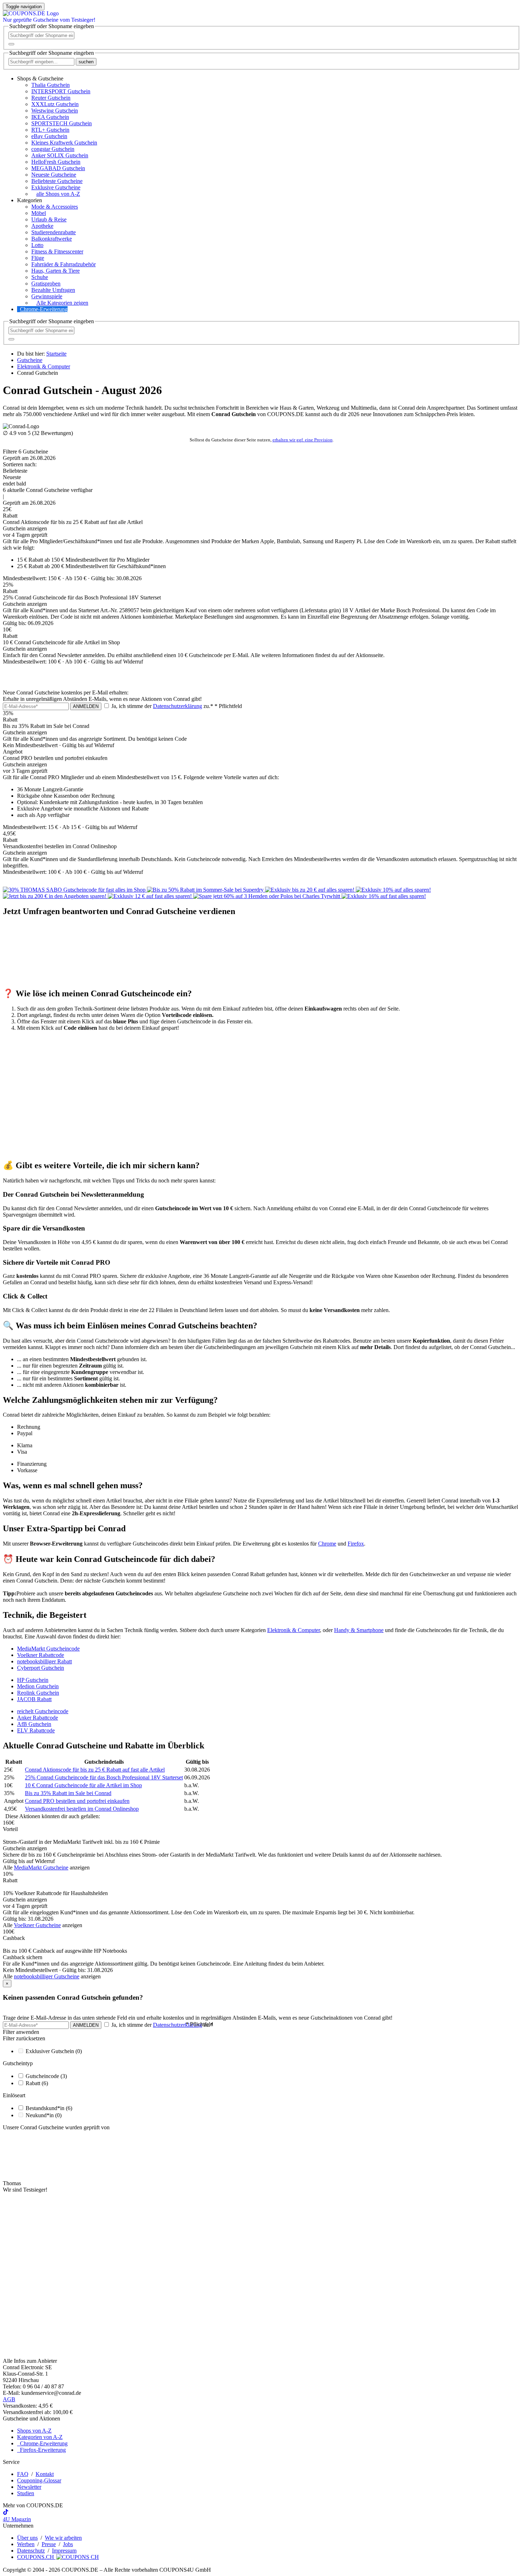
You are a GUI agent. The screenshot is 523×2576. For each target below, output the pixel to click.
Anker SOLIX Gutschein (60, 155)
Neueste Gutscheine (54, 175)
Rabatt (37, 2083)
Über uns (27, 2538)
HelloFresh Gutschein (56, 162)
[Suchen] (11, 44)
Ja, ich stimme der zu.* (176, 706)
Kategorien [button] (30, 200)
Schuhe (40, 277)
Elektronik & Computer (294, 1630)
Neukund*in (44, 2115)
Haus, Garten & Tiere (56, 271)
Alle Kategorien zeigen (62, 303)
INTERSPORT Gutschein (61, 91)
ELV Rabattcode (36, 1730)
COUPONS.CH (36, 2557)
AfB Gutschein (34, 1724)
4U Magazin (17, 2519)
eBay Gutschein (49, 136)
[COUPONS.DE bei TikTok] (6, 2513)
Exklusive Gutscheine (56, 187)
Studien (26, 2493)
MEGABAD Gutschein (58, 168)
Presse (49, 2544)
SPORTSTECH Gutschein (62, 123)
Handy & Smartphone (359, 1630)
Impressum (64, 2551)
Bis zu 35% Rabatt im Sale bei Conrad (68, 1793)
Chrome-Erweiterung (44, 309)
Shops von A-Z (34, 2431)
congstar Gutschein (53, 149)
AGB (9, 2399)
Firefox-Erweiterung (41, 2450)
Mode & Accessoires (55, 207)
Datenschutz (31, 2551)
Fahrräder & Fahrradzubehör (64, 264)
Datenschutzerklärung (178, 706)
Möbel (39, 213)
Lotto (37, 245)
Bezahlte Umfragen (53, 290)
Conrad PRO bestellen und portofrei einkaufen (77, 1801)
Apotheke (42, 226)
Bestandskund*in (49, 2108)
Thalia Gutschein (51, 85)
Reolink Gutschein (38, 1693)
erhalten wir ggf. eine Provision (303, 440)
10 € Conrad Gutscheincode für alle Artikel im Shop (83, 1785)
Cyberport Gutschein (41, 1668)
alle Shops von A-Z (58, 194)
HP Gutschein (33, 1680)
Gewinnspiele (47, 296)
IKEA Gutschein (50, 117)
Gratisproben (46, 284)
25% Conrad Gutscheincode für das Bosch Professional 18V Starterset (104, 1777)
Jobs (68, 2544)
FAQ (23, 2474)
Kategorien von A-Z (40, 2437)
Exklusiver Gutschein (54, 2051)
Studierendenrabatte (54, 232)
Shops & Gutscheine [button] (40, 78)
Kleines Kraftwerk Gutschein (64, 143)
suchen (86, 62)
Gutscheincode (46, 2076)
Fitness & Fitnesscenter (57, 251)
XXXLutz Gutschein (55, 104)
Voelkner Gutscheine (37, 1925)
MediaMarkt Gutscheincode (48, 1649)
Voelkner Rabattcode (41, 1655)
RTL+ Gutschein (50, 130)
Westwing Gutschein (55, 111)
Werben (26, 2544)
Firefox (356, 1544)
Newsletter (29, 2487)
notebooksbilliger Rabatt (44, 1661)
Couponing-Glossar (39, 2480)
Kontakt (45, 2474)
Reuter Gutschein (51, 98)
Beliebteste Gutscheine (57, 181)
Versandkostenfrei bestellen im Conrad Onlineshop (82, 1809)
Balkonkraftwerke (52, 239)
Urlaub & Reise (49, 219)
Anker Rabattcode (38, 1718)
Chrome (327, 1544)
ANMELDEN (86, 706)
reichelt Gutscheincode (43, 1711)
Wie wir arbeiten (63, 2538)
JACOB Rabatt (34, 1699)
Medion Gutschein (38, 1686)
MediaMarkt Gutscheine (41, 1867)
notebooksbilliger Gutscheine (47, 1976)
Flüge (38, 258)
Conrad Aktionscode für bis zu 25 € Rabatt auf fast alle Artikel (95, 1770)
